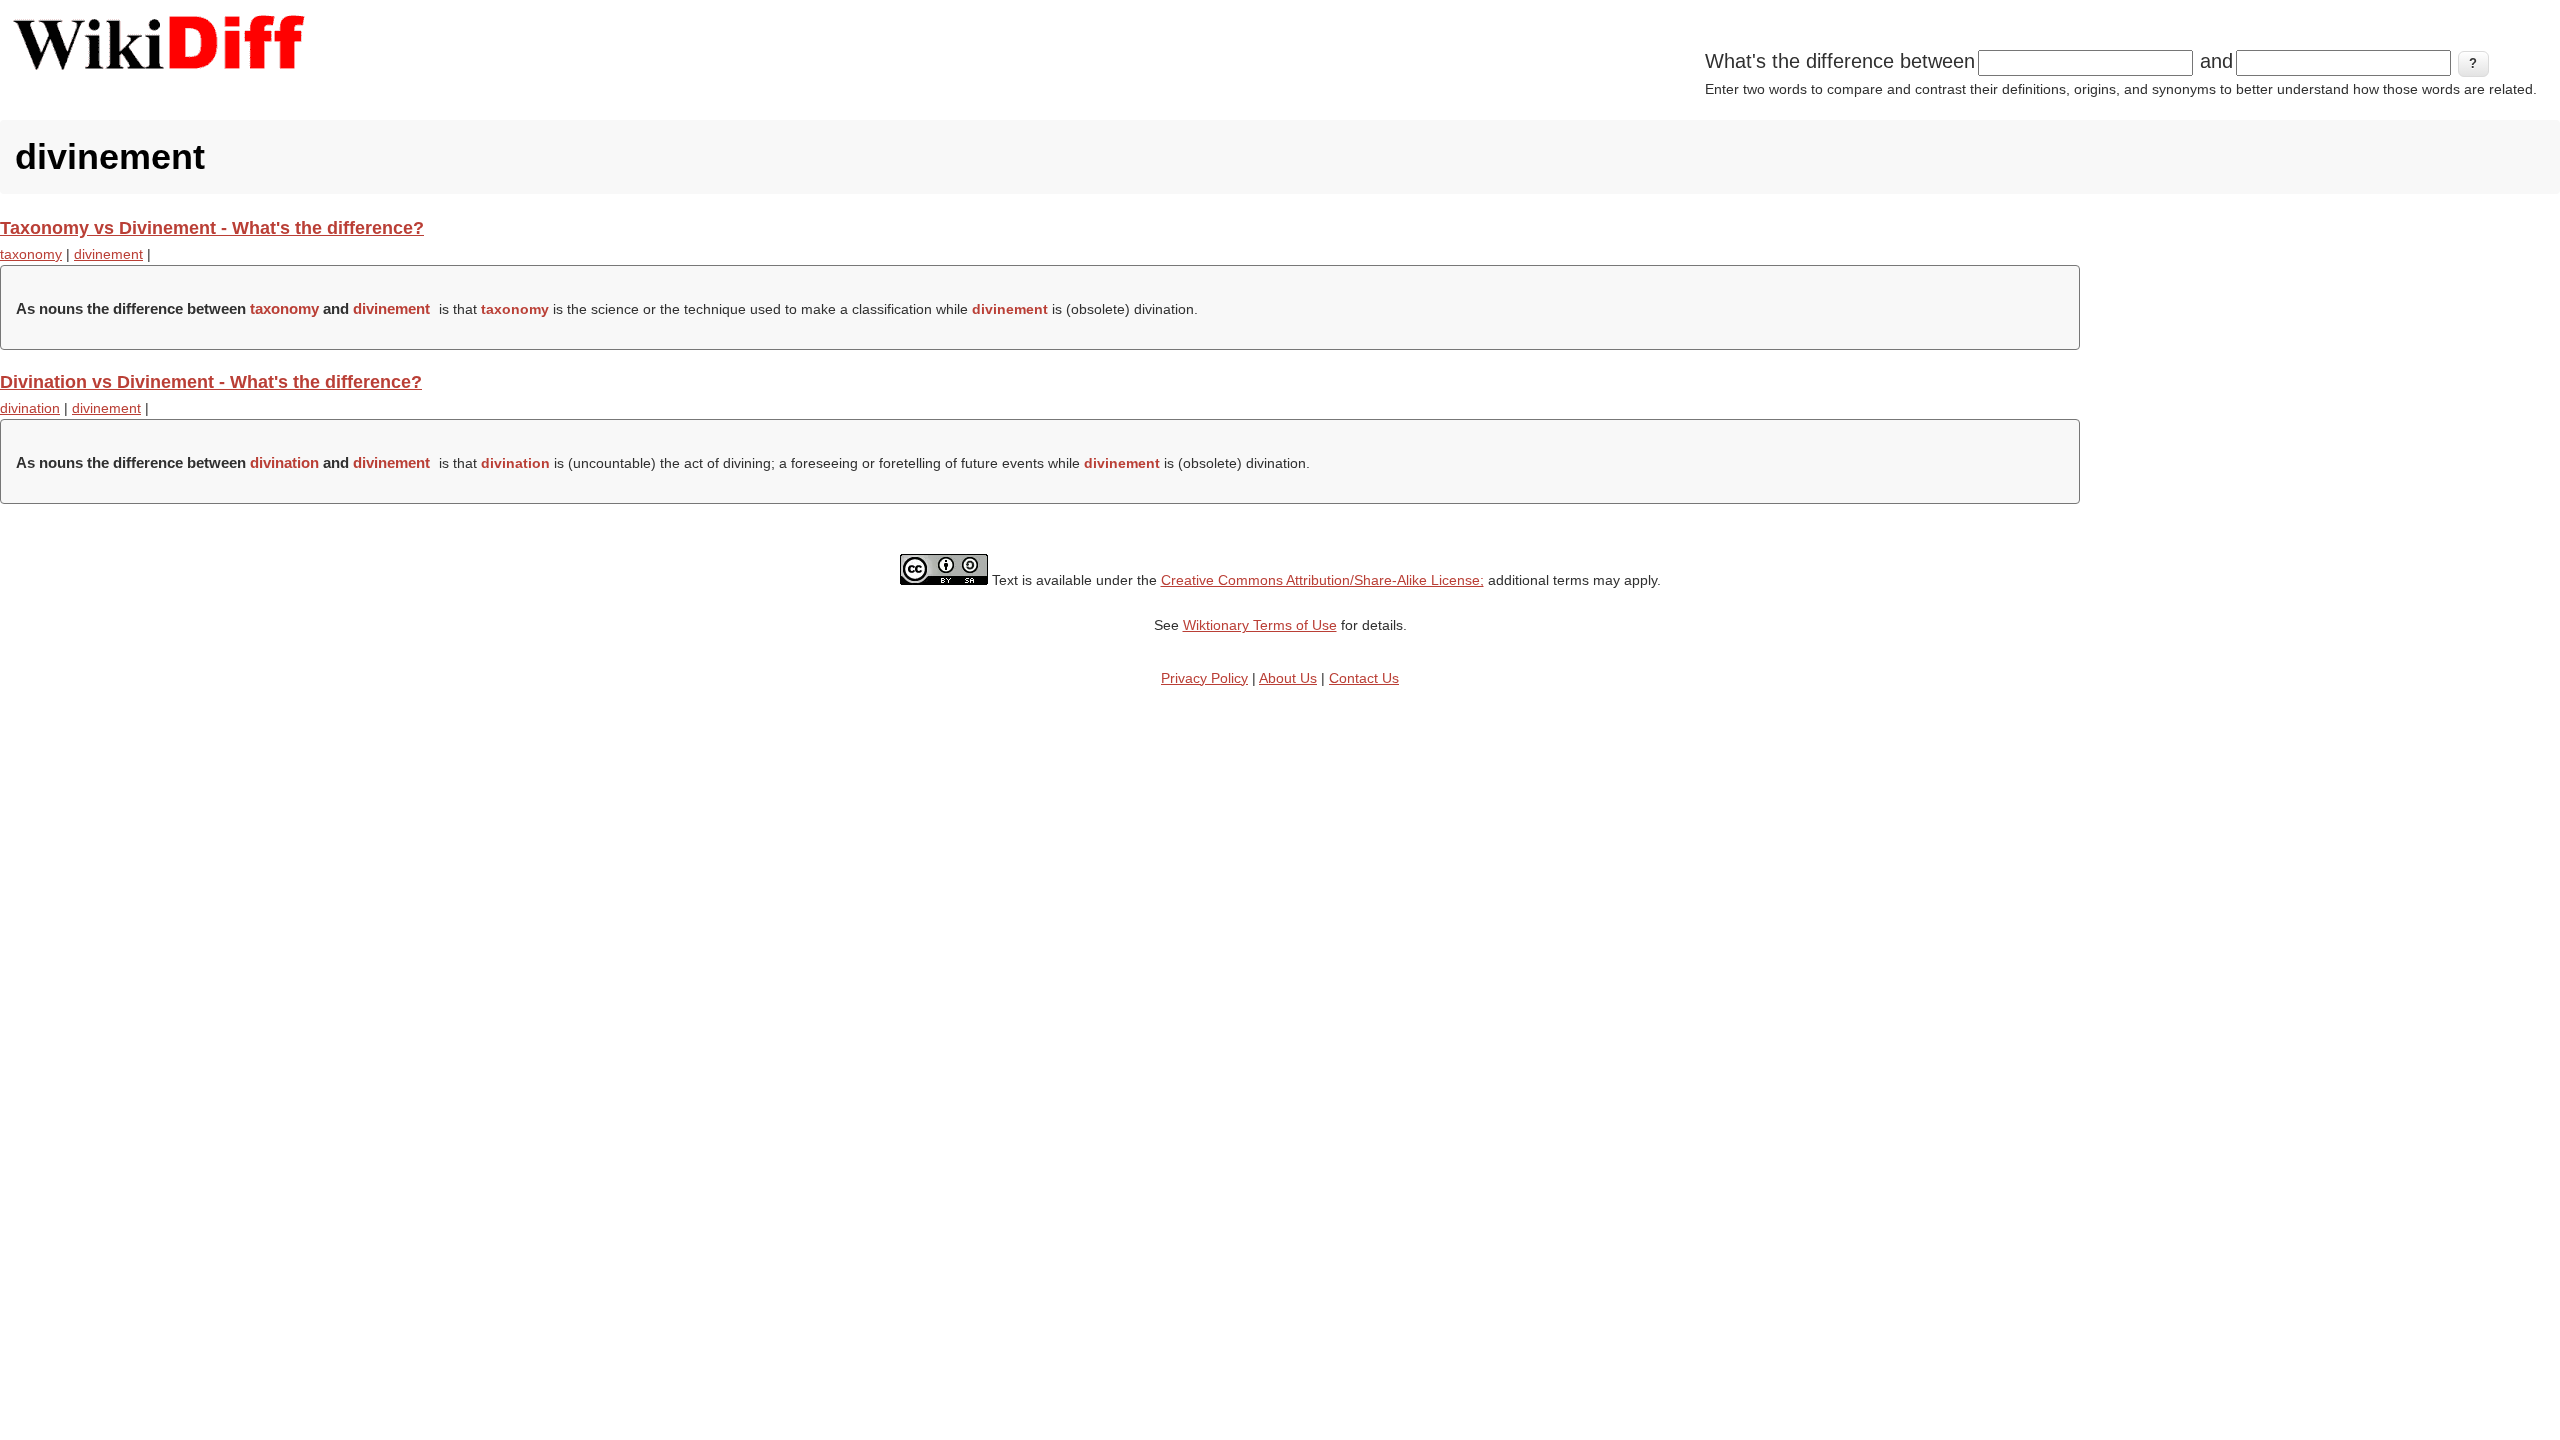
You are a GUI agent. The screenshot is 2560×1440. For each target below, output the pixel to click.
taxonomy (31, 254)
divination (30, 408)
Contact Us (1364, 678)
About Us (1288, 678)
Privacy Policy (1204, 678)
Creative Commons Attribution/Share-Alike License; (1322, 580)
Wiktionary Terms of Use (1260, 625)
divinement (108, 254)
